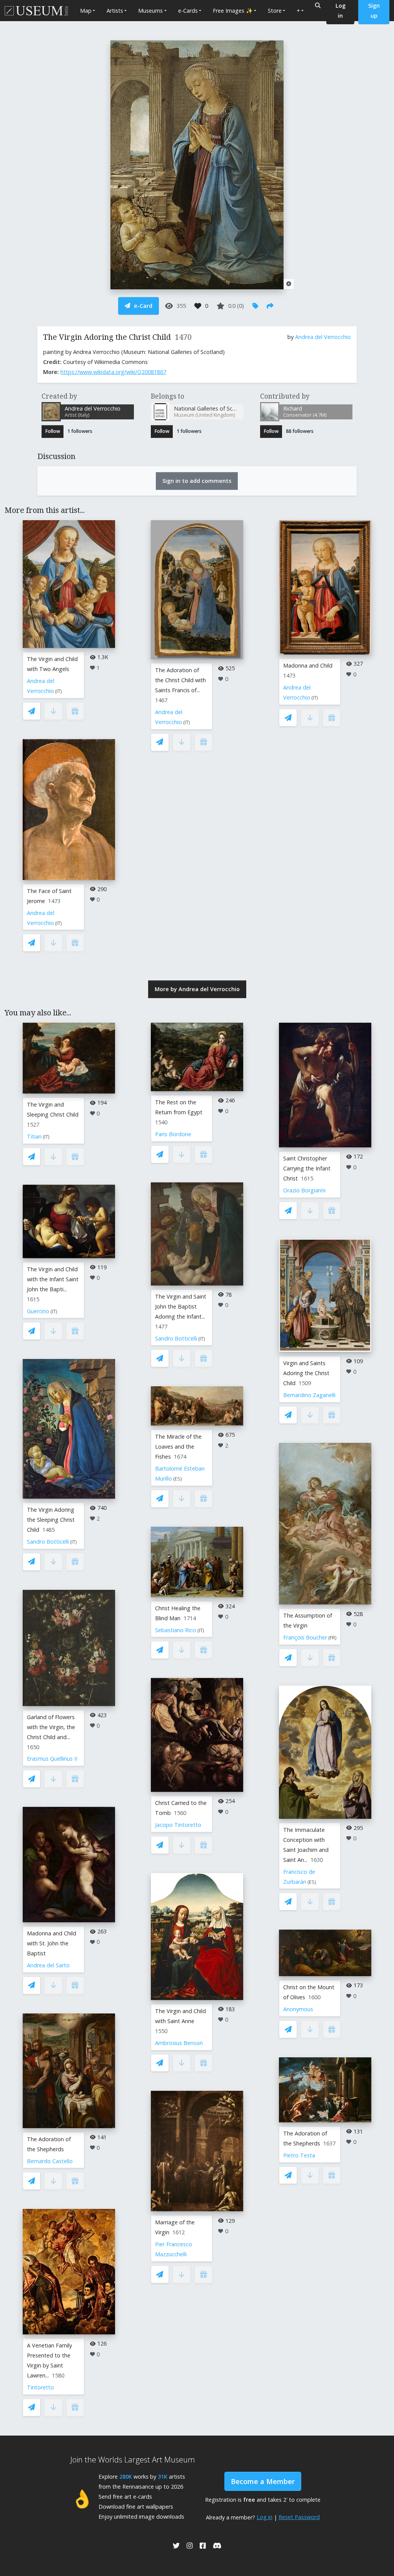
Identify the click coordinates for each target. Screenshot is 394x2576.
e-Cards (188, 11)
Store (275, 11)
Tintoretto (40, 2387)
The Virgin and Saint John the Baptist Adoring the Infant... (181, 1306)
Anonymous (298, 2009)
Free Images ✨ (233, 11)
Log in (265, 2517)
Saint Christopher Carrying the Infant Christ (307, 1168)
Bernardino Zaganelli (309, 1395)
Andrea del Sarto (48, 1965)
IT (58, 691)
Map (86, 11)
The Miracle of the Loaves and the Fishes (178, 1447)
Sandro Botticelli (48, 1542)
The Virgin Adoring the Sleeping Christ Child (51, 1520)
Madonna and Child (308, 665)
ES (178, 1479)
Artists (115, 11)
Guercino (38, 1311)
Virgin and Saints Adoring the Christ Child (306, 1373)
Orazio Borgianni (304, 1190)
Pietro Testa (299, 2155)
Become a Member (263, 2481)
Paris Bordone (173, 1134)
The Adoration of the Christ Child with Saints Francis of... (180, 680)
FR (332, 1638)
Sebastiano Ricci (176, 1630)
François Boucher (305, 1637)
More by (197, 989)
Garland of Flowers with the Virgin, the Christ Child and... (51, 1727)
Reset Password (299, 2517)
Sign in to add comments (197, 481)
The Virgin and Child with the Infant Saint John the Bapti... (53, 1279)
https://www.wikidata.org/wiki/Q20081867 (113, 372)
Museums (150, 11)
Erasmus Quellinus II (52, 1759)
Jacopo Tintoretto (178, 1825)
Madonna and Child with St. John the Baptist (52, 1943)
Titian (34, 1136)
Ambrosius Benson (179, 2043)
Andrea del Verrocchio (323, 337)
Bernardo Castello (50, 2161)
